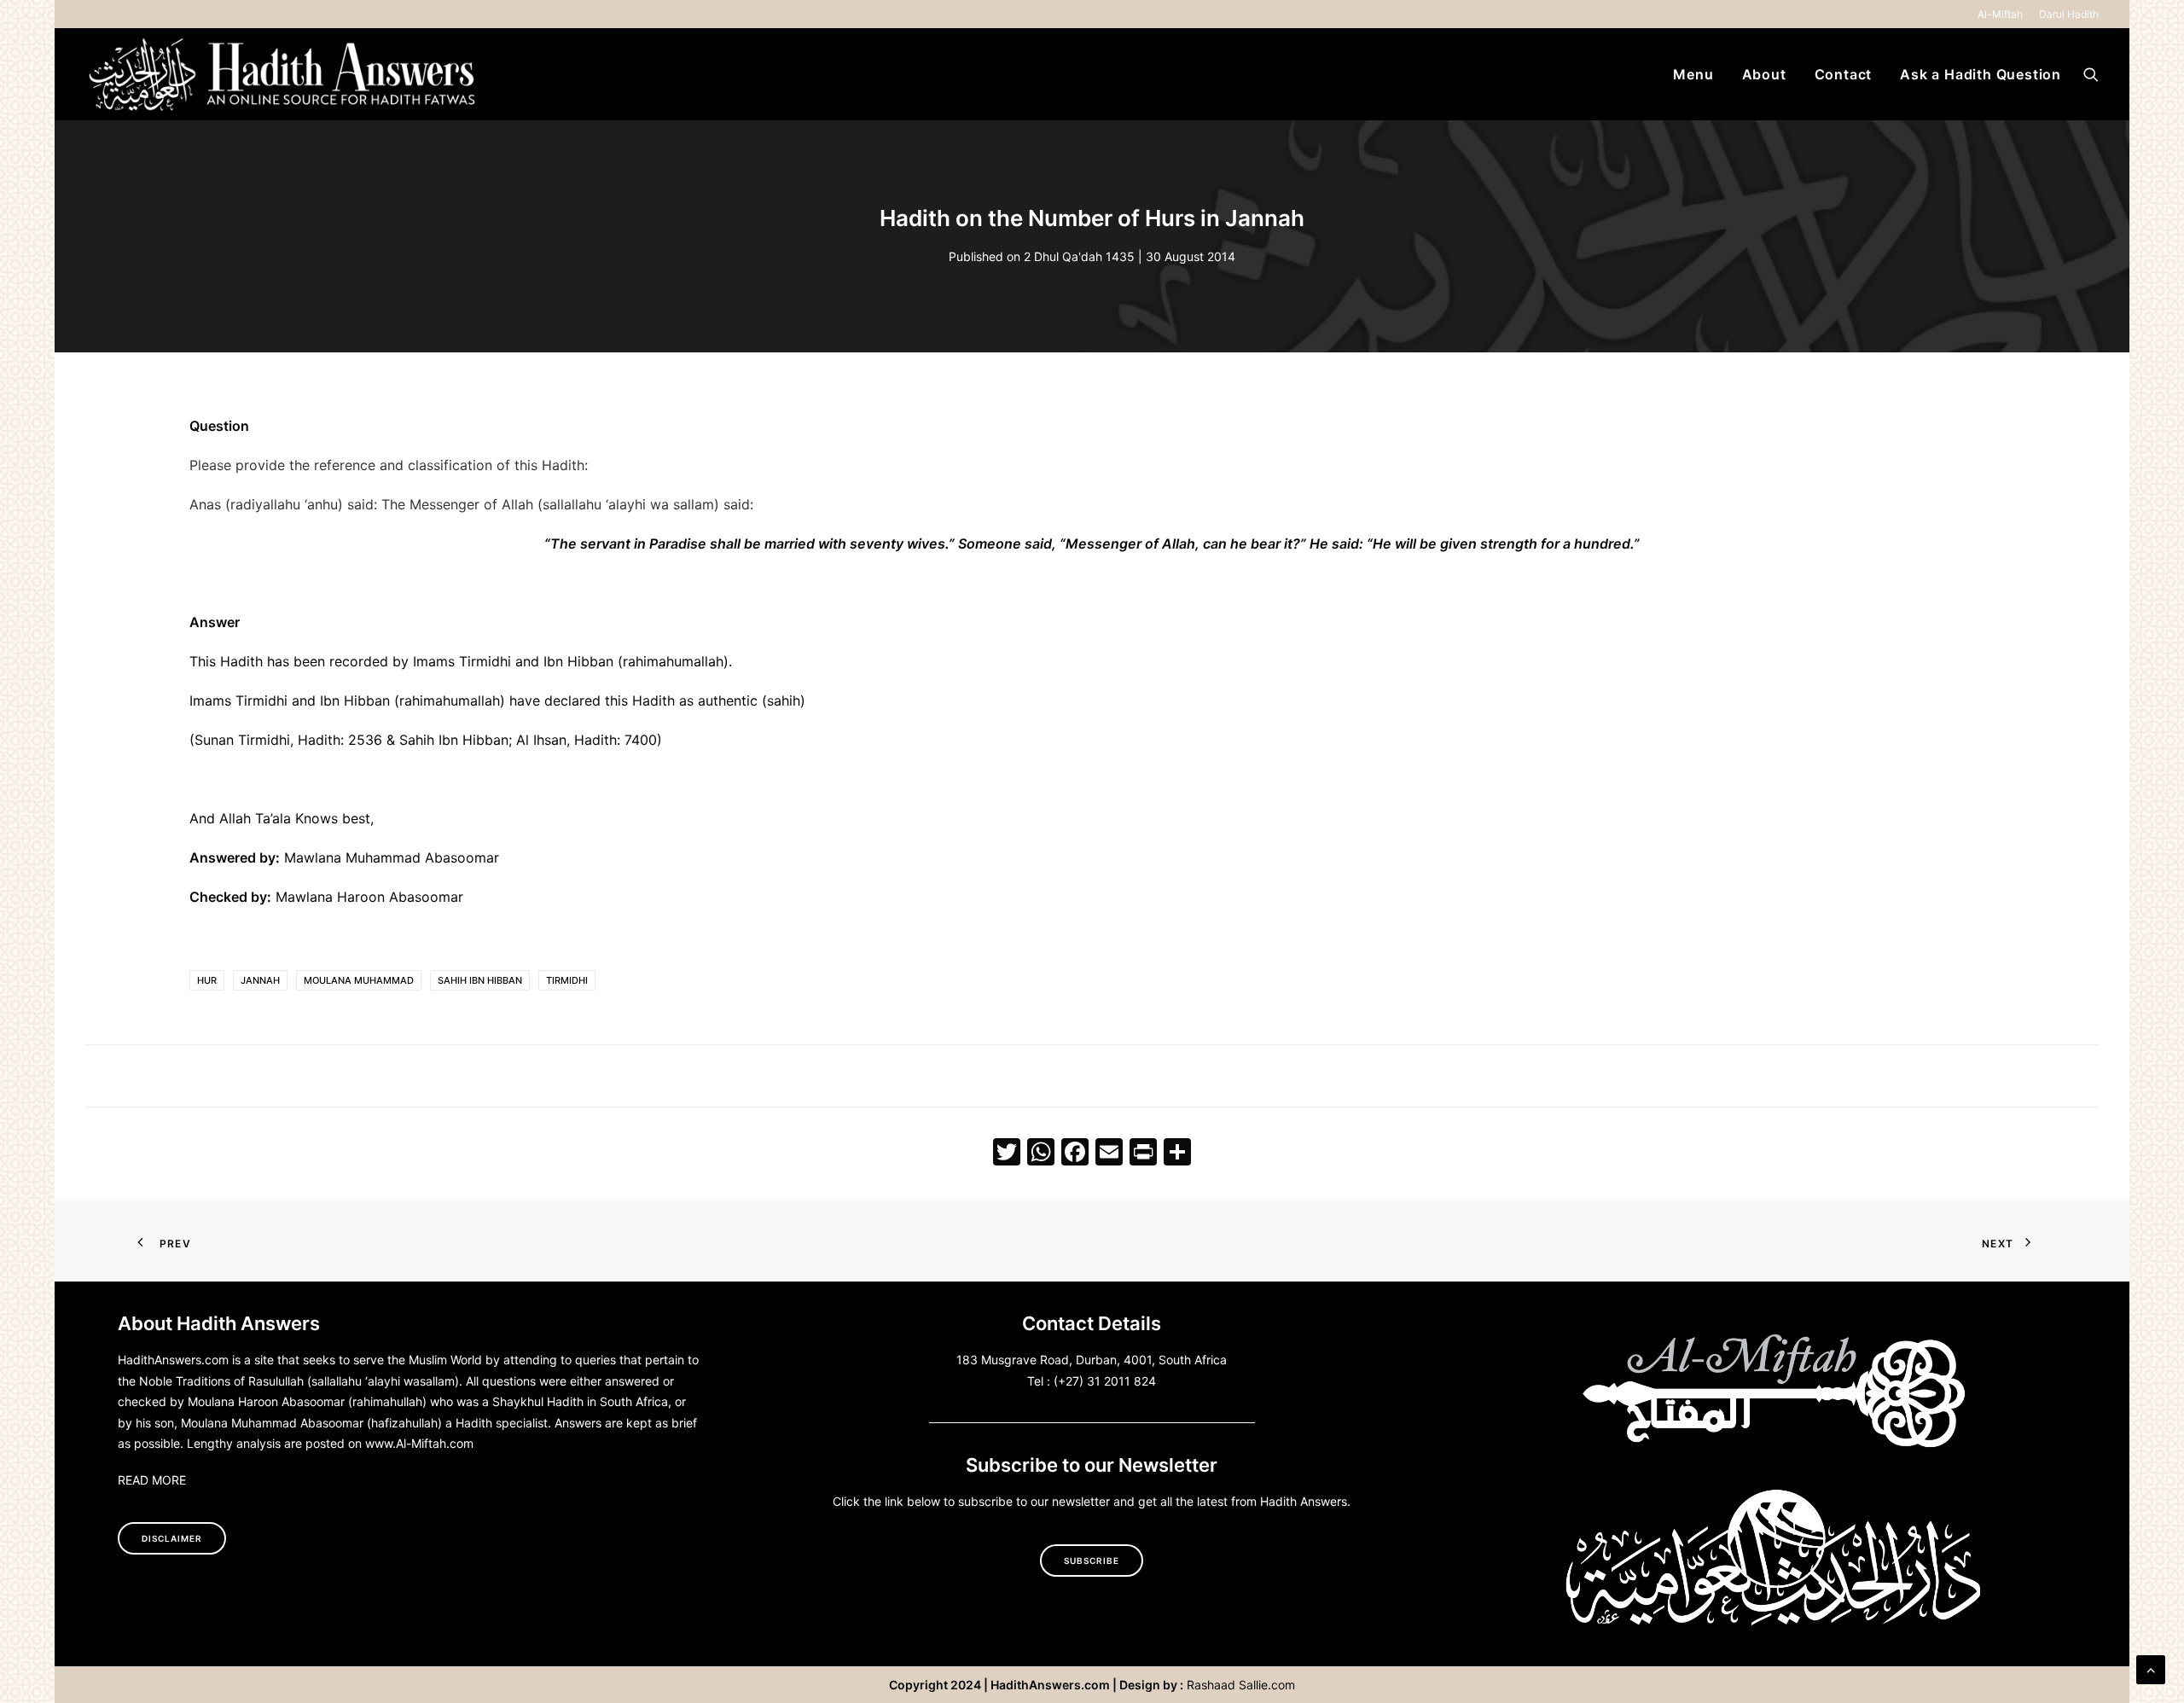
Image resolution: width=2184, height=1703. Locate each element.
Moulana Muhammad (359, 980)
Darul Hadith (2069, 14)
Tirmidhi (567, 980)
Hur (207, 980)
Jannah (260, 980)
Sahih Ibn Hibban (480, 980)
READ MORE (152, 1480)
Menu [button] (1693, 74)
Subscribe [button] (1092, 1561)
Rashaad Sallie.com (1241, 1685)
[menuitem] (2003, 14)
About (1764, 74)
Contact (1844, 74)
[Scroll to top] (2151, 1668)
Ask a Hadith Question (1981, 74)
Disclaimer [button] (172, 1538)
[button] (2091, 74)
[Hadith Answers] (284, 74)
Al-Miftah (2000, 14)
